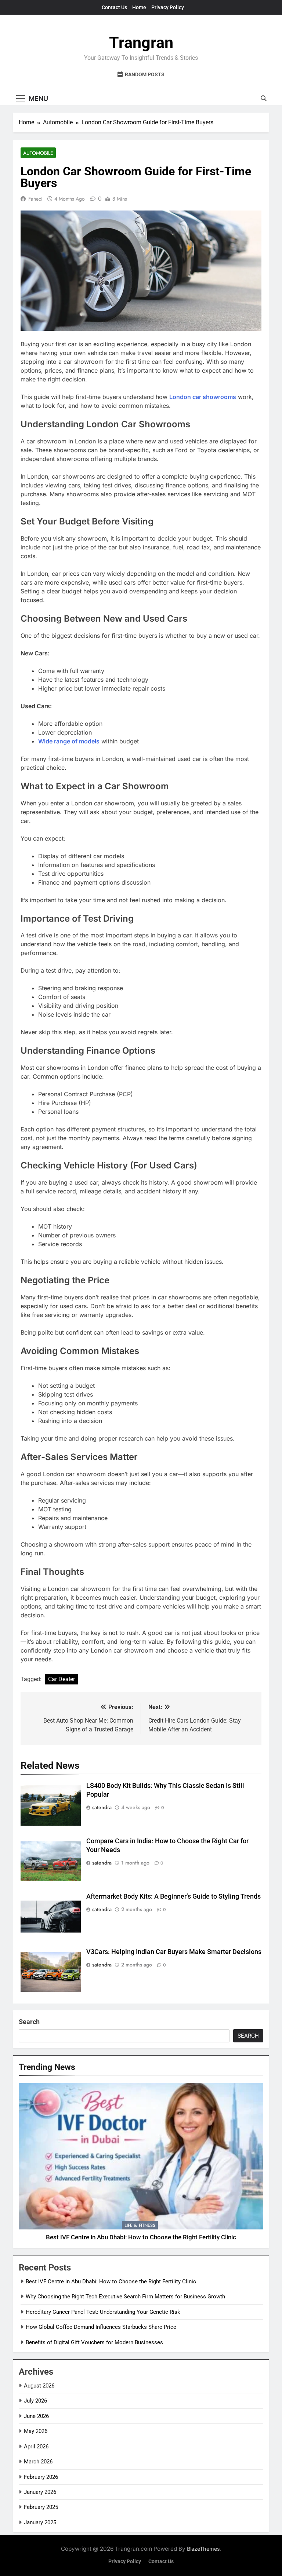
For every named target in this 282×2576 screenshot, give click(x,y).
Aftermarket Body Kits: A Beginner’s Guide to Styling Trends (173, 1896)
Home (139, 7)
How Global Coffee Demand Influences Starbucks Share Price (101, 2327)
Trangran (141, 43)
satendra (102, 1807)
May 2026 (36, 2431)
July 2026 (35, 2401)
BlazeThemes (203, 2549)
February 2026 (41, 2477)
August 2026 (39, 2386)
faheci (35, 199)
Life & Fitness (140, 2225)
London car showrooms (203, 397)
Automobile (38, 153)
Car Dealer (62, 1679)
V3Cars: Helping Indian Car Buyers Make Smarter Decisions (174, 1952)
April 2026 (36, 2447)
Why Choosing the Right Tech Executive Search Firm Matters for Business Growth (125, 2297)
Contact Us (114, 7)
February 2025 (41, 2507)
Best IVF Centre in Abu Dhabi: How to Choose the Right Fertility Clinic (141, 2237)
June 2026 (36, 2416)
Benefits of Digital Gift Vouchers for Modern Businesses (94, 2342)
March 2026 (38, 2462)
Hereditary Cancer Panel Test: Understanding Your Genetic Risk (103, 2312)
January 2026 (40, 2492)
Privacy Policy (168, 7)
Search (29, 2022)
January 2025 (40, 2522)
